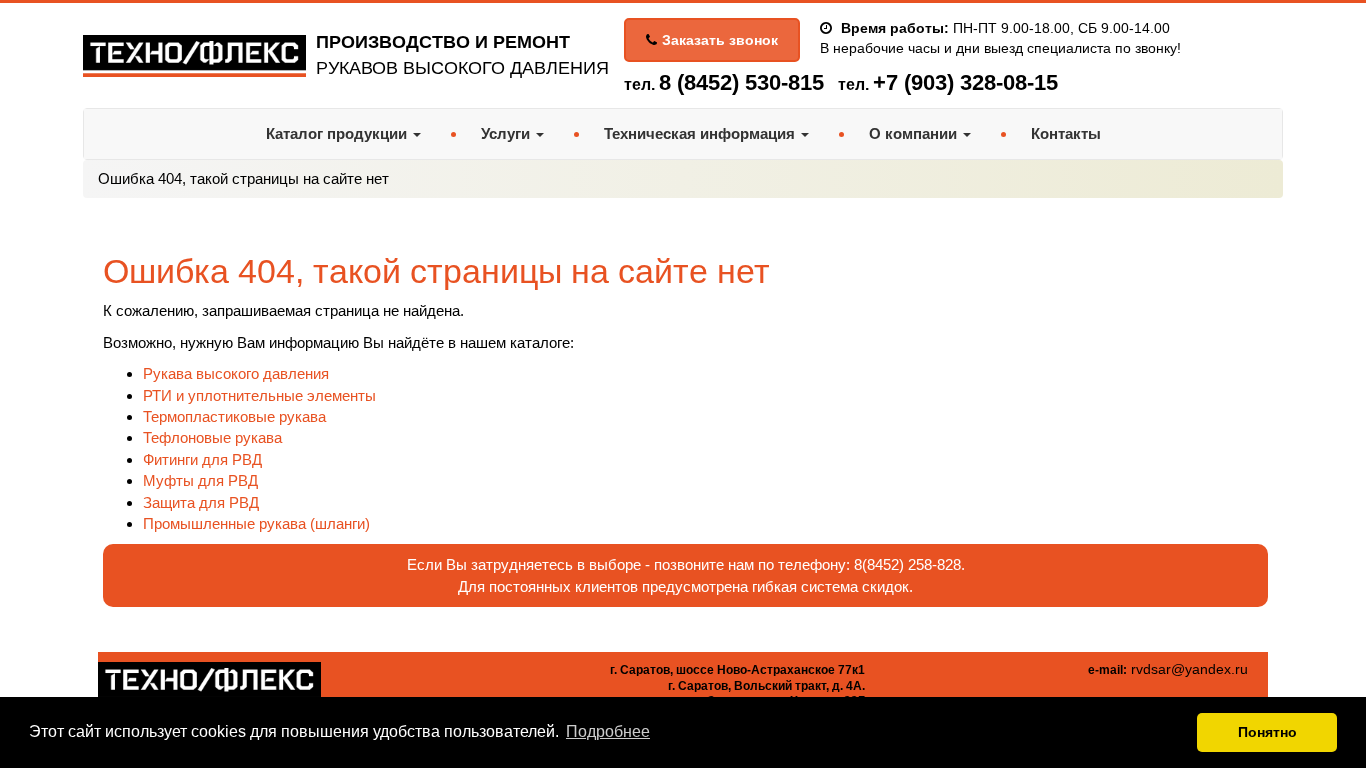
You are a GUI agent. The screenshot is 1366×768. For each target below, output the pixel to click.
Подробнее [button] (608, 731)
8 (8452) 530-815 (741, 82)
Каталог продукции (338, 133)
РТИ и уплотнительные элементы (259, 395)
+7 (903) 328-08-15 (965, 82)
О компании (915, 133)
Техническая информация (701, 133)
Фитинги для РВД (202, 459)
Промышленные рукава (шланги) (256, 523)
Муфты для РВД (200, 480)
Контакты (1066, 133)
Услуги (507, 133)
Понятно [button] (1267, 732)
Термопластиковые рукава (234, 416)
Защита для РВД (201, 502)
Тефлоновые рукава (212, 437)
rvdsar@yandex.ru (1189, 669)
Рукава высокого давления (236, 373)
